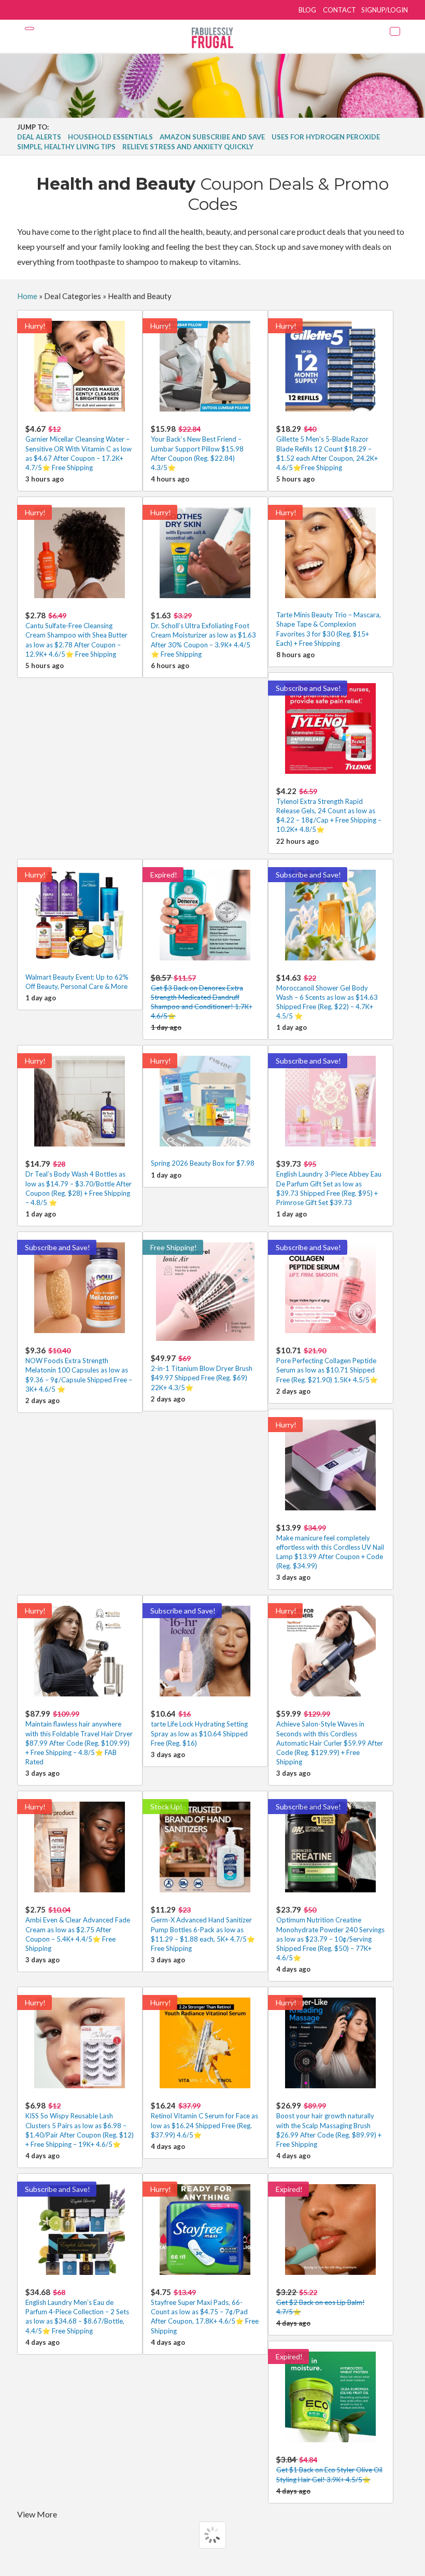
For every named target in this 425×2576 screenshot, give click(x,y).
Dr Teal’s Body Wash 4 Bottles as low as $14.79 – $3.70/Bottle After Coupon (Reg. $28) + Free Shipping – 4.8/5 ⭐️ (79, 1183)
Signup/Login (385, 10)
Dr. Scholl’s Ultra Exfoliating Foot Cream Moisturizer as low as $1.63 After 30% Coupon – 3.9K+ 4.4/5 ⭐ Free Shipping (203, 634)
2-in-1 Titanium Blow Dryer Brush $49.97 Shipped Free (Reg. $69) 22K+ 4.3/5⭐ (202, 1372)
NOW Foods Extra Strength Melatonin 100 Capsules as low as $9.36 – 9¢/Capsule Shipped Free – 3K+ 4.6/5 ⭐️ (79, 1369)
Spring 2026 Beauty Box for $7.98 (203, 1163)
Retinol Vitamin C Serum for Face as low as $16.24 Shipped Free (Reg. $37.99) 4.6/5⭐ (204, 2120)
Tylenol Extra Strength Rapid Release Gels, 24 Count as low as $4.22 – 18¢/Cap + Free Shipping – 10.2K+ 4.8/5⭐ (329, 810)
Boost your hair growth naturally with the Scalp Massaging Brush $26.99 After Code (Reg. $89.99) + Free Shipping (329, 2125)
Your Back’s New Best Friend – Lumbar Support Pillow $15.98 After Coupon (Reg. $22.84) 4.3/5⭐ (197, 448)
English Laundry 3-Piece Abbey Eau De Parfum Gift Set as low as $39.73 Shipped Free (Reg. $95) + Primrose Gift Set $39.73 (329, 1183)
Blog (307, 10)
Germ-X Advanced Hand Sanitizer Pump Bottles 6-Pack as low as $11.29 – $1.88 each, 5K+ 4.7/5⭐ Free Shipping (203, 1929)
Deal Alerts (39, 137)
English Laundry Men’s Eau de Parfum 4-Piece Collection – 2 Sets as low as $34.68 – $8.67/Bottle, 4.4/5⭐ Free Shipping (77, 2311)
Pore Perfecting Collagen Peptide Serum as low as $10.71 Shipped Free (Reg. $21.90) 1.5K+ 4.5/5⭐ (327, 1364)
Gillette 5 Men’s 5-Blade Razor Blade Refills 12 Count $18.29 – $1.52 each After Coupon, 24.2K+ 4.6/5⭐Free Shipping (327, 448)
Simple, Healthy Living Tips (66, 147)
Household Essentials (110, 137)
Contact (339, 10)
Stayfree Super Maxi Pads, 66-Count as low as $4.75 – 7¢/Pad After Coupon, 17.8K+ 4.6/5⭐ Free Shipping (205, 2311)
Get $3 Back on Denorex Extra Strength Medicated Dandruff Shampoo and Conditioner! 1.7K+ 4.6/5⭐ (202, 997)
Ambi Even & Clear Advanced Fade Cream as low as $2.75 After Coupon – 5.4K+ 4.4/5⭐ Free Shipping (78, 1929)
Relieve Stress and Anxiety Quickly (188, 147)
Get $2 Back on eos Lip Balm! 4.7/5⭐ (321, 2302)
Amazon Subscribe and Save (212, 137)
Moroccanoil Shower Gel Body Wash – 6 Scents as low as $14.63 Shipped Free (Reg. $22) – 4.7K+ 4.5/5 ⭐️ (327, 997)
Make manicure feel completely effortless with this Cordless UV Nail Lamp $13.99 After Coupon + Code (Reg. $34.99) (330, 1547)
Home (27, 296)
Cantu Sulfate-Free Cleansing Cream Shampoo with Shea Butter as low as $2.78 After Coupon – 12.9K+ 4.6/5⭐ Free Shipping (76, 634)
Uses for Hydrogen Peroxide (326, 137)
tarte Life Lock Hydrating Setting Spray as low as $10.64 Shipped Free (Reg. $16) (199, 1728)
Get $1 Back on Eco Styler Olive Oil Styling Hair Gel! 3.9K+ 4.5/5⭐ (329, 2469)
